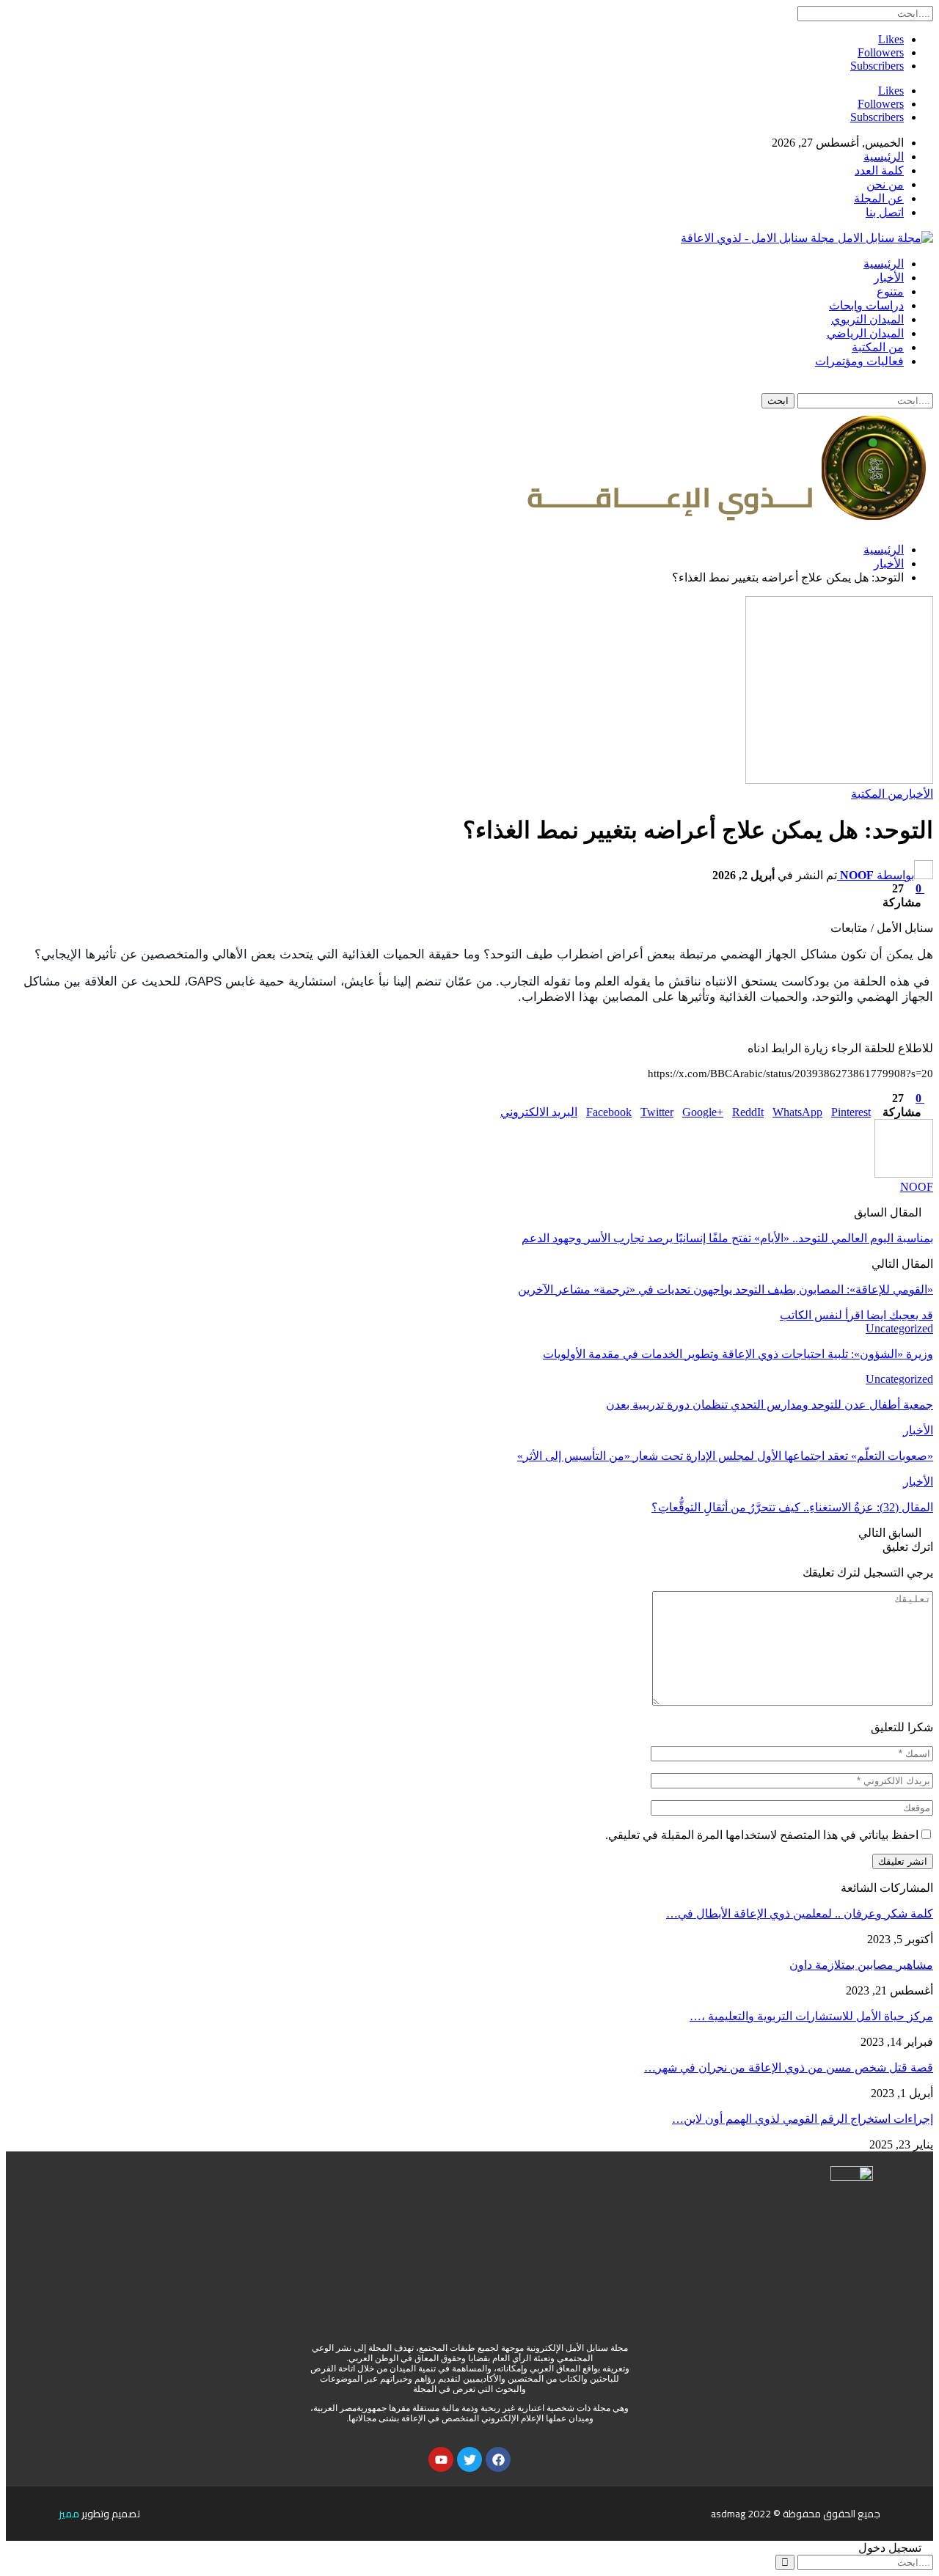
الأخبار (889, 278)
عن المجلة (879, 198)
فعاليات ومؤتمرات (859, 361)
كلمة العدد (879, 170)
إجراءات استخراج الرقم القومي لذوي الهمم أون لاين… (803, 2119)
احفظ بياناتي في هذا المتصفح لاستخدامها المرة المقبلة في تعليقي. (762, 1835)
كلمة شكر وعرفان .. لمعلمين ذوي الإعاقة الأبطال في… (800, 1913)
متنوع (890, 291)
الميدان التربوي (867, 319)
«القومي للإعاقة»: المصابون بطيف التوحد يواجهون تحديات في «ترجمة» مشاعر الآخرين (726, 1289)
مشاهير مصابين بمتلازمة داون (861, 1965)
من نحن (885, 184)
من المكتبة (878, 347)
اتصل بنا (885, 212)
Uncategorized (899, 1328)
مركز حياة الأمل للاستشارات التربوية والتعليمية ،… (811, 2016)
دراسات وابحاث (866, 305)
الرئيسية (884, 157)
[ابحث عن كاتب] (904, 1174)
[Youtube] (441, 2459)
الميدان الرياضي (865, 333)
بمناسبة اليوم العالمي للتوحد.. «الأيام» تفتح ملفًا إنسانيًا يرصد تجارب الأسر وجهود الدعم (727, 1238)
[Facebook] (498, 2459)
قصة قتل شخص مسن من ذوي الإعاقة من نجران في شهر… (789, 2067)
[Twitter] (469, 2459)
